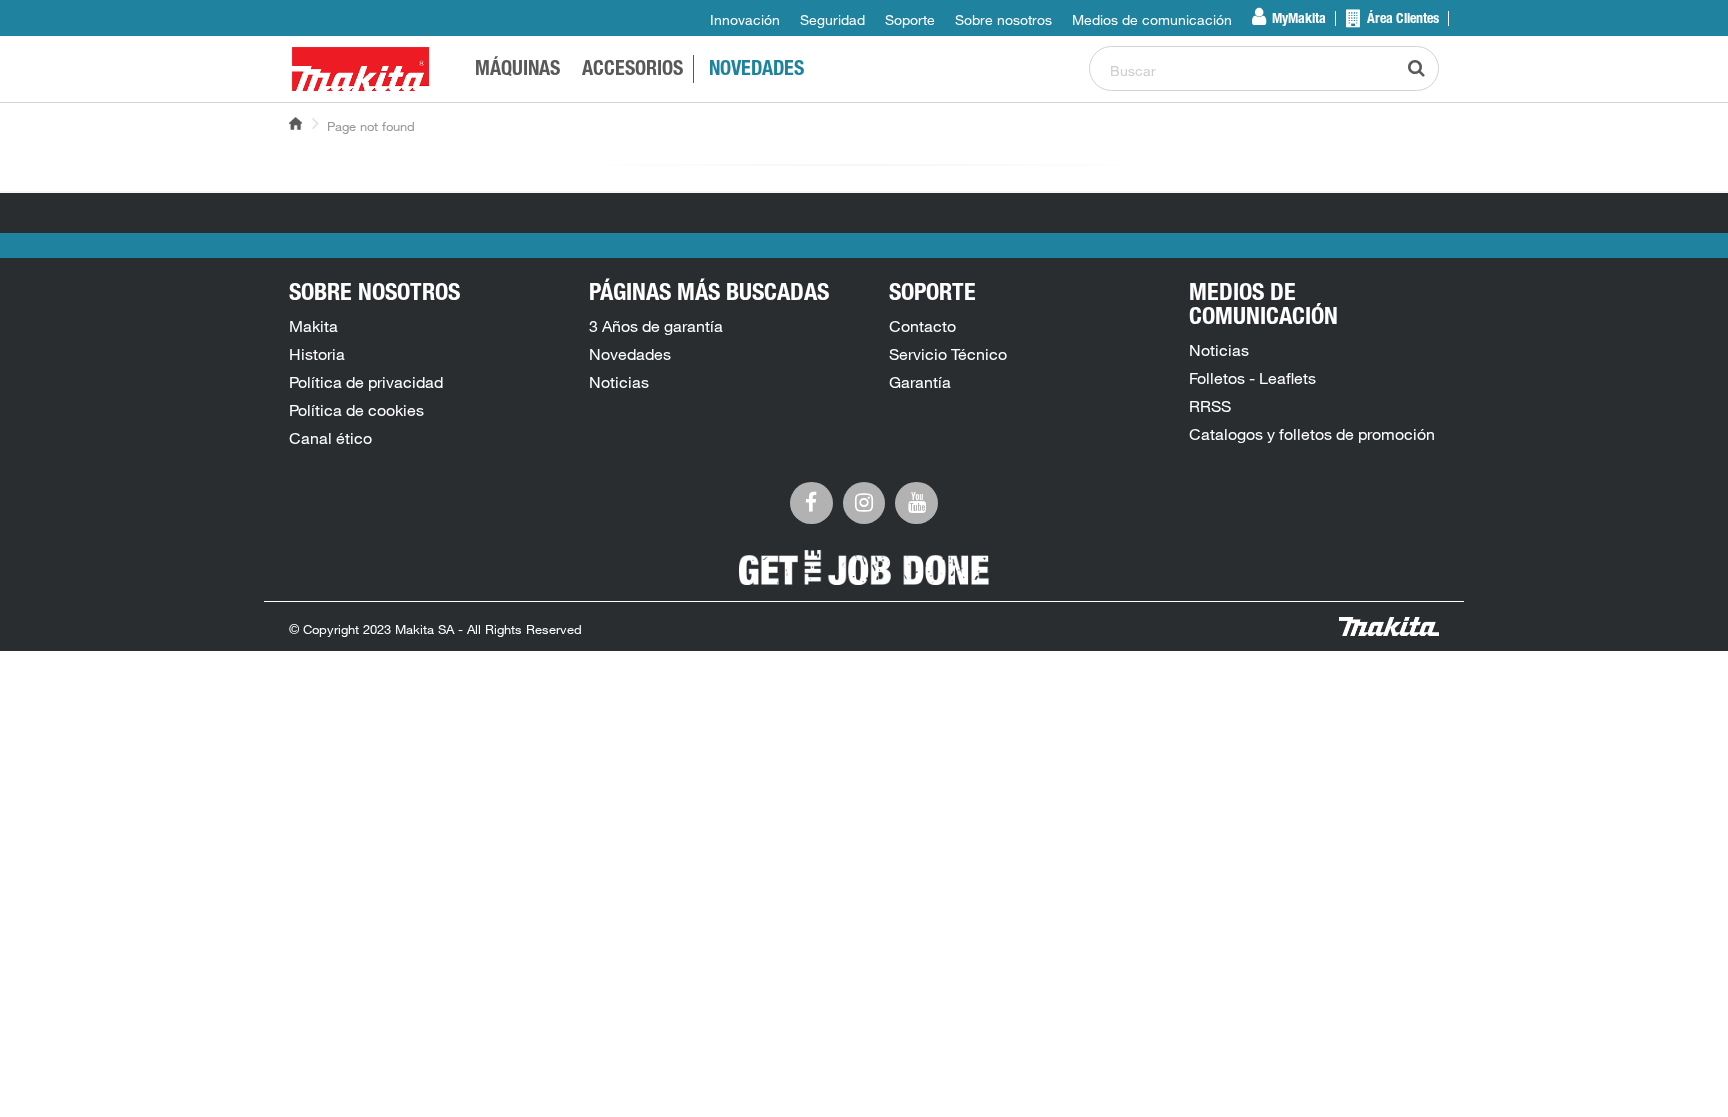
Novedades (756, 71)
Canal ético (330, 438)
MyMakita (1297, 20)
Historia (317, 354)
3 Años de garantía (656, 326)
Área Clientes (1401, 20)
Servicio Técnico (948, 354)
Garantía (920, 382)
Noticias (619, 382)
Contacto (922, 326)
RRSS (1210, 406)
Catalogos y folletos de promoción (1312, 434)
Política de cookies (356, 410)
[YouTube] (916, 501)
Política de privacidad (366, 382)
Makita (313, 326)
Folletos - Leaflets (1252, 378)
